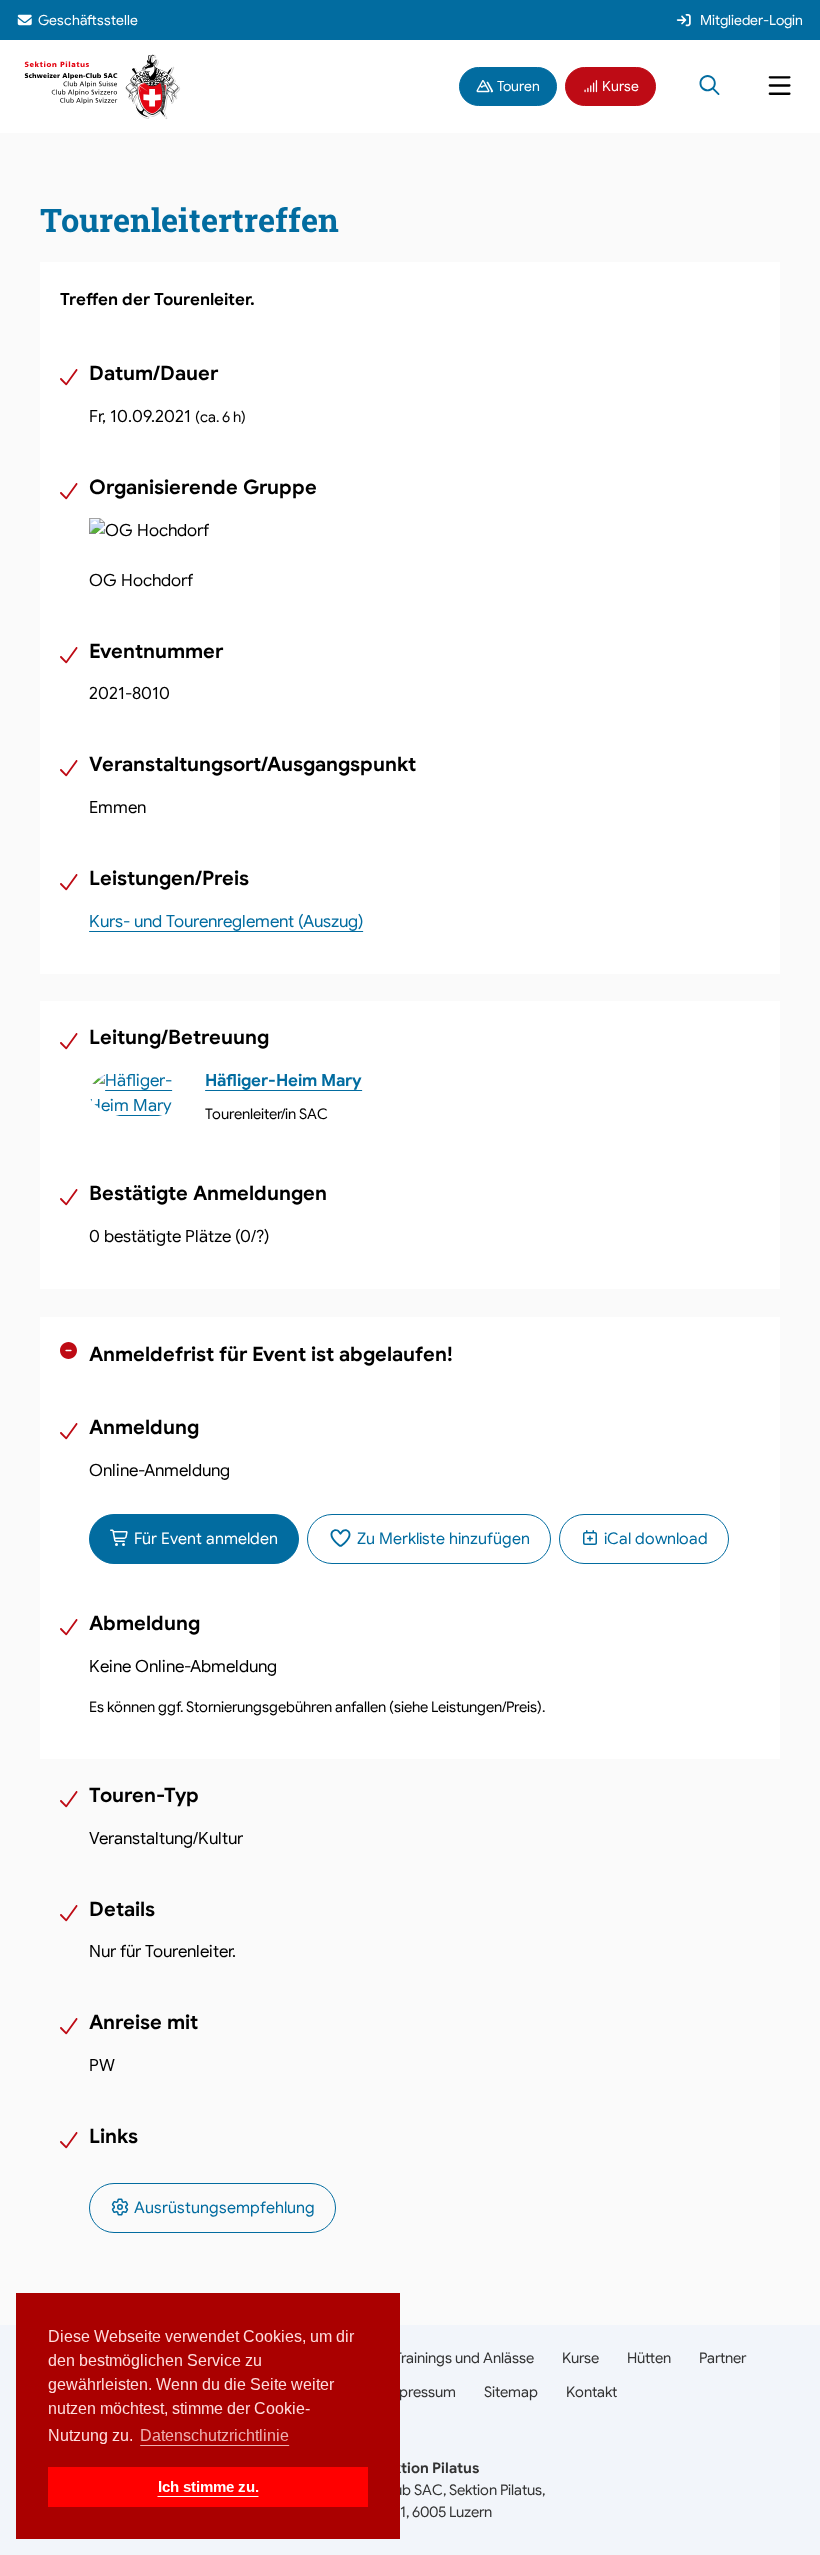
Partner (722, 2358)
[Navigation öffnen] (779, 87)
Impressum (419, 2392)
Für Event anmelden (204, 1539)
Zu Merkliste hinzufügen (441, 1539)
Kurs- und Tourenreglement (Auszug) (226, 921)
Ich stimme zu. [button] (208, 2486)
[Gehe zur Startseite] (102, 85)
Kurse (619, 86)
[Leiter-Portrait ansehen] (139, 1093)
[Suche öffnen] (709, 87)
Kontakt (591, 2392)
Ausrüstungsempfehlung (222, 2208)
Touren (517, 86)
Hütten (649, 2358)
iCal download (654, 1539)
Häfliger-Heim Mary (283, 1080)
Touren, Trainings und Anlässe (438, 2358)
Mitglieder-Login (751, 20)
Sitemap (511, 2392)
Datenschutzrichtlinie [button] (214, 2435)
